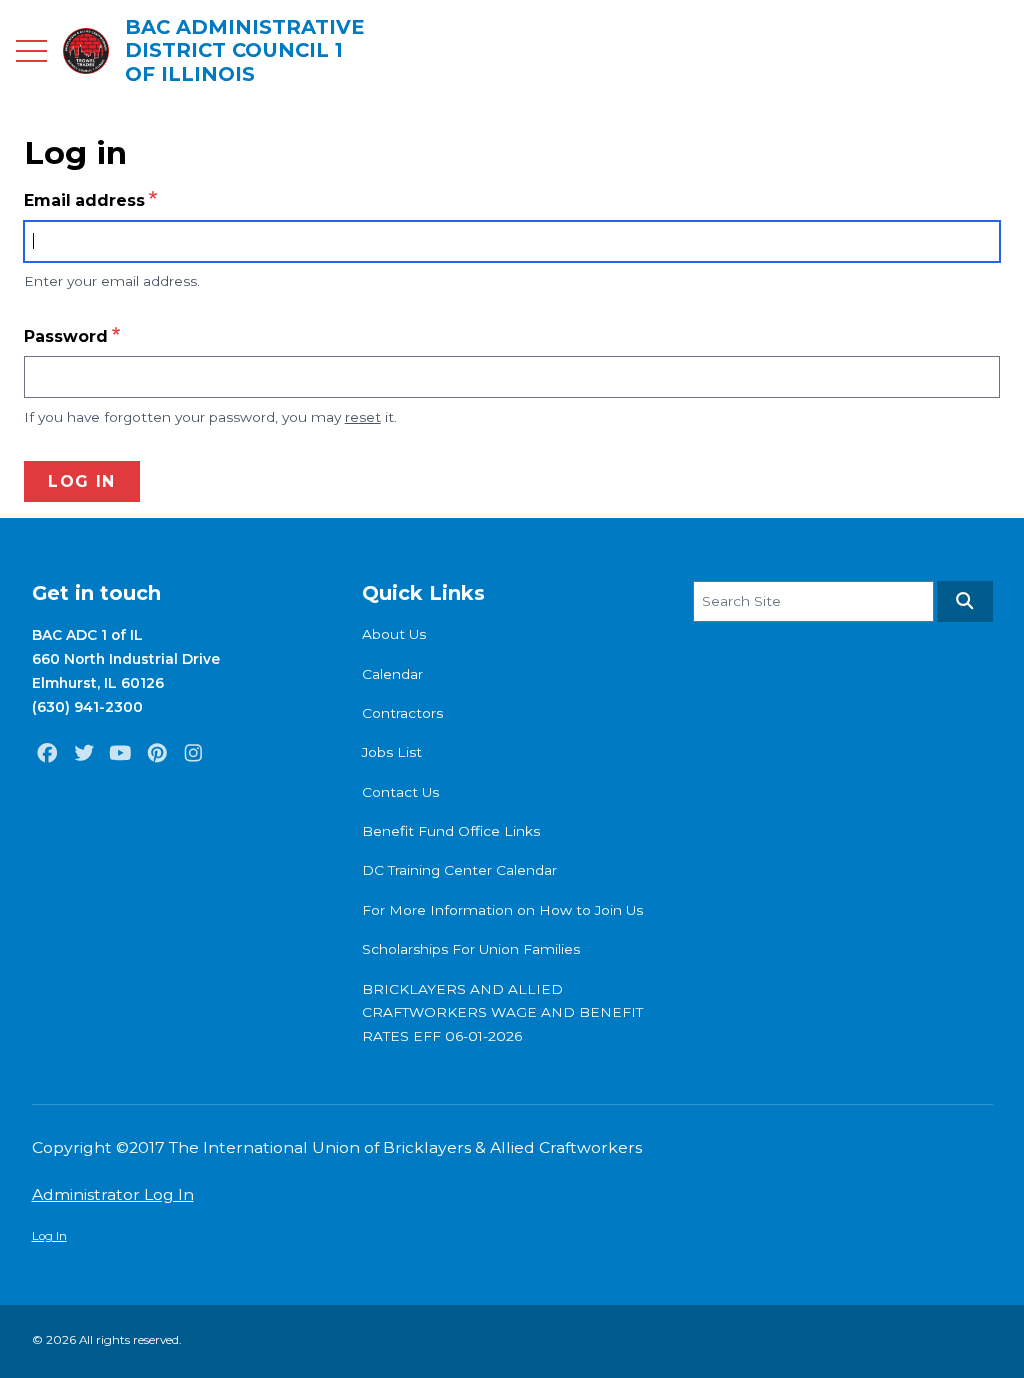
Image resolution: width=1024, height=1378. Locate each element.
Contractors (402, 713)
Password (66, 336)
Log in (81, 481)
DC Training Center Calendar (459, 870)
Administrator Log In (113, 1194)
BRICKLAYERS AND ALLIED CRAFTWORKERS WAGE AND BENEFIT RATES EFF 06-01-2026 (502, 1012)
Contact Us (400, 792)
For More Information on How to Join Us (502, 910)
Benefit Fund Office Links (451, 831)
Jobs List (392, 752)
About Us (394, 634)
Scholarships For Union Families (471, 949)
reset (363, 417)
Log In (49, 1236)
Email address (84, 200)
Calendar (392, 674)
